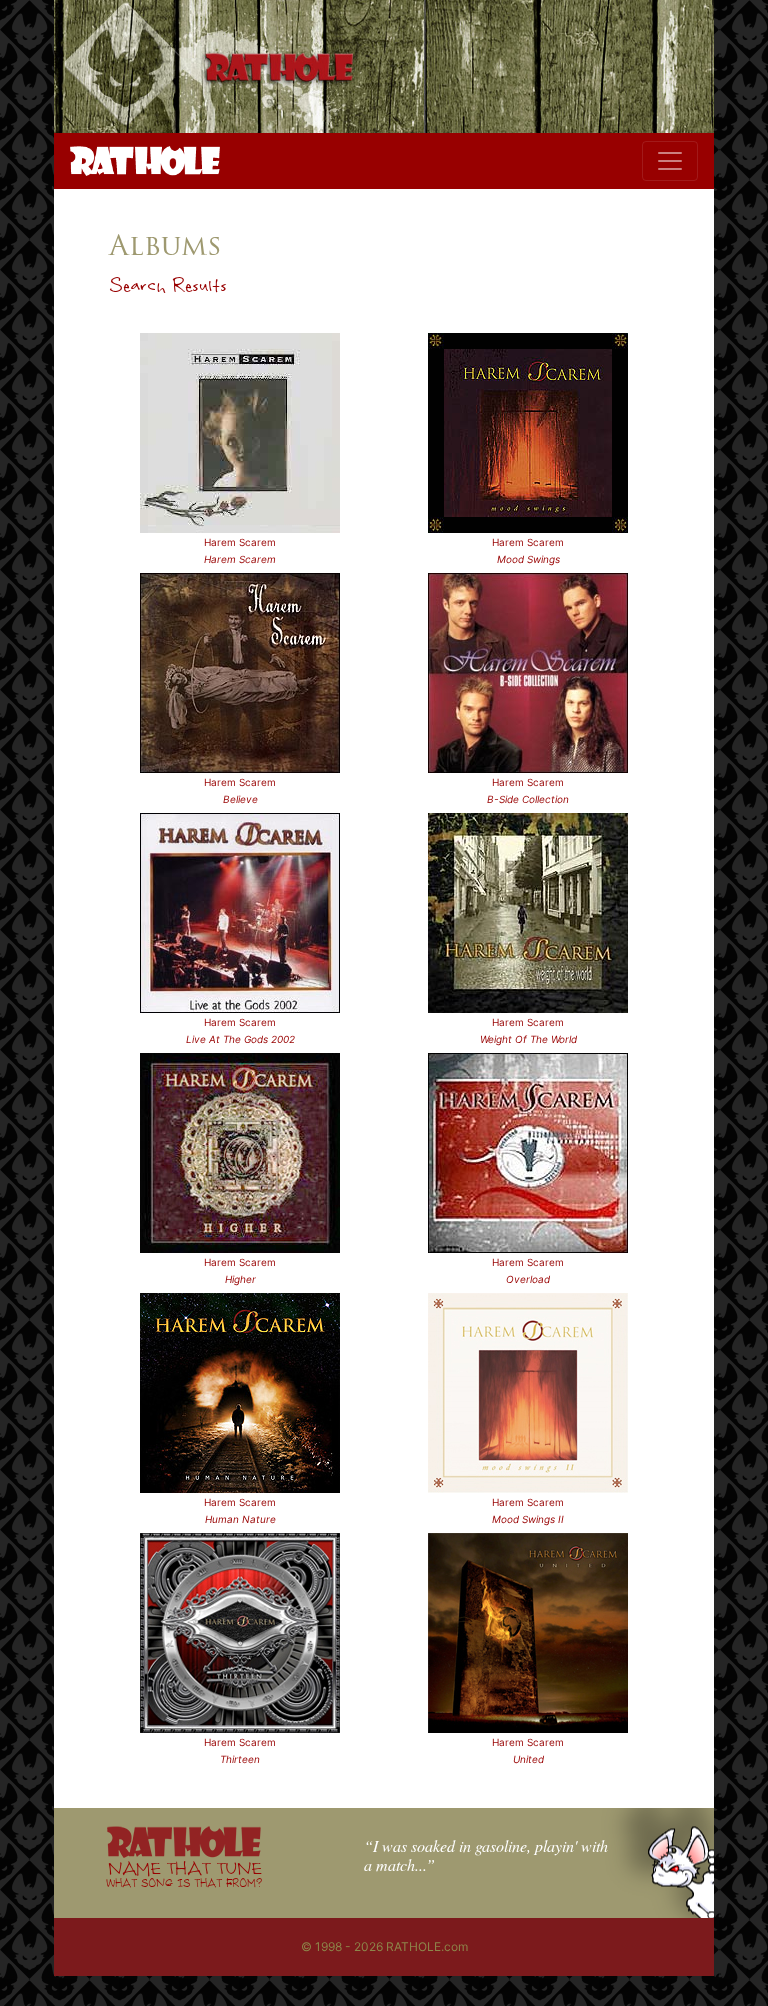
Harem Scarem (240, 542)
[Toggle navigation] (670, 161)
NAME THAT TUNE (184, 1873)
